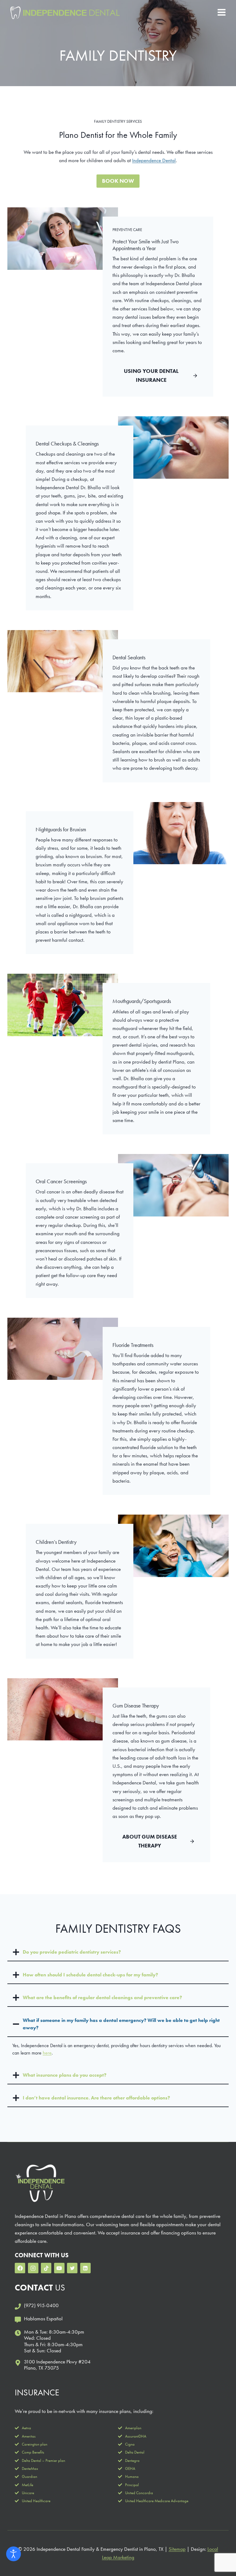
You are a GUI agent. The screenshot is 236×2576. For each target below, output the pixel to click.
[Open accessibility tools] (14, 2554)
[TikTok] (46, 2268)
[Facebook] (20, 2268)
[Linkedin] (85, 2268)
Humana (132, 2476)
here (47, 2053)
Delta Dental (135, 2452)
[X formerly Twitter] (72, 2268)
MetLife (28, 2485)
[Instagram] (33, 2268)
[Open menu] (221, 12)
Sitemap (177, 2549)
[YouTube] (59, 2268)
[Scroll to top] (220, 2551)
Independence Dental (154, 160)
